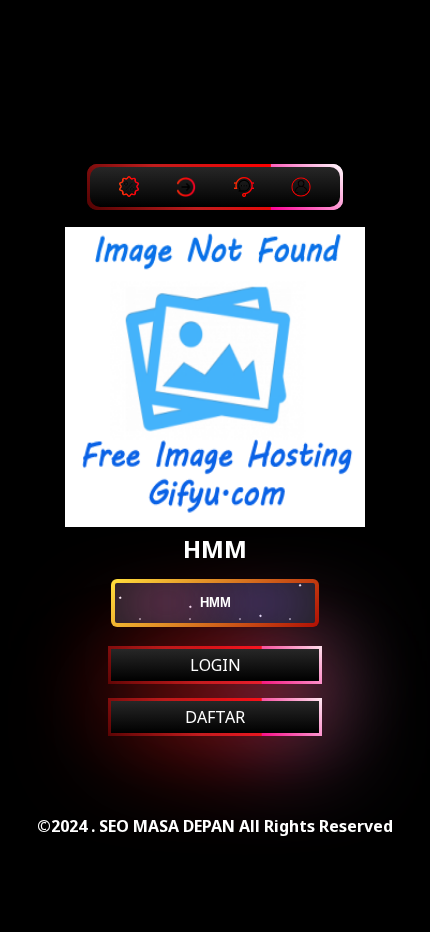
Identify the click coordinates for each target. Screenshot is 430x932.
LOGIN (215, 665)
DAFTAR (215, 717)
